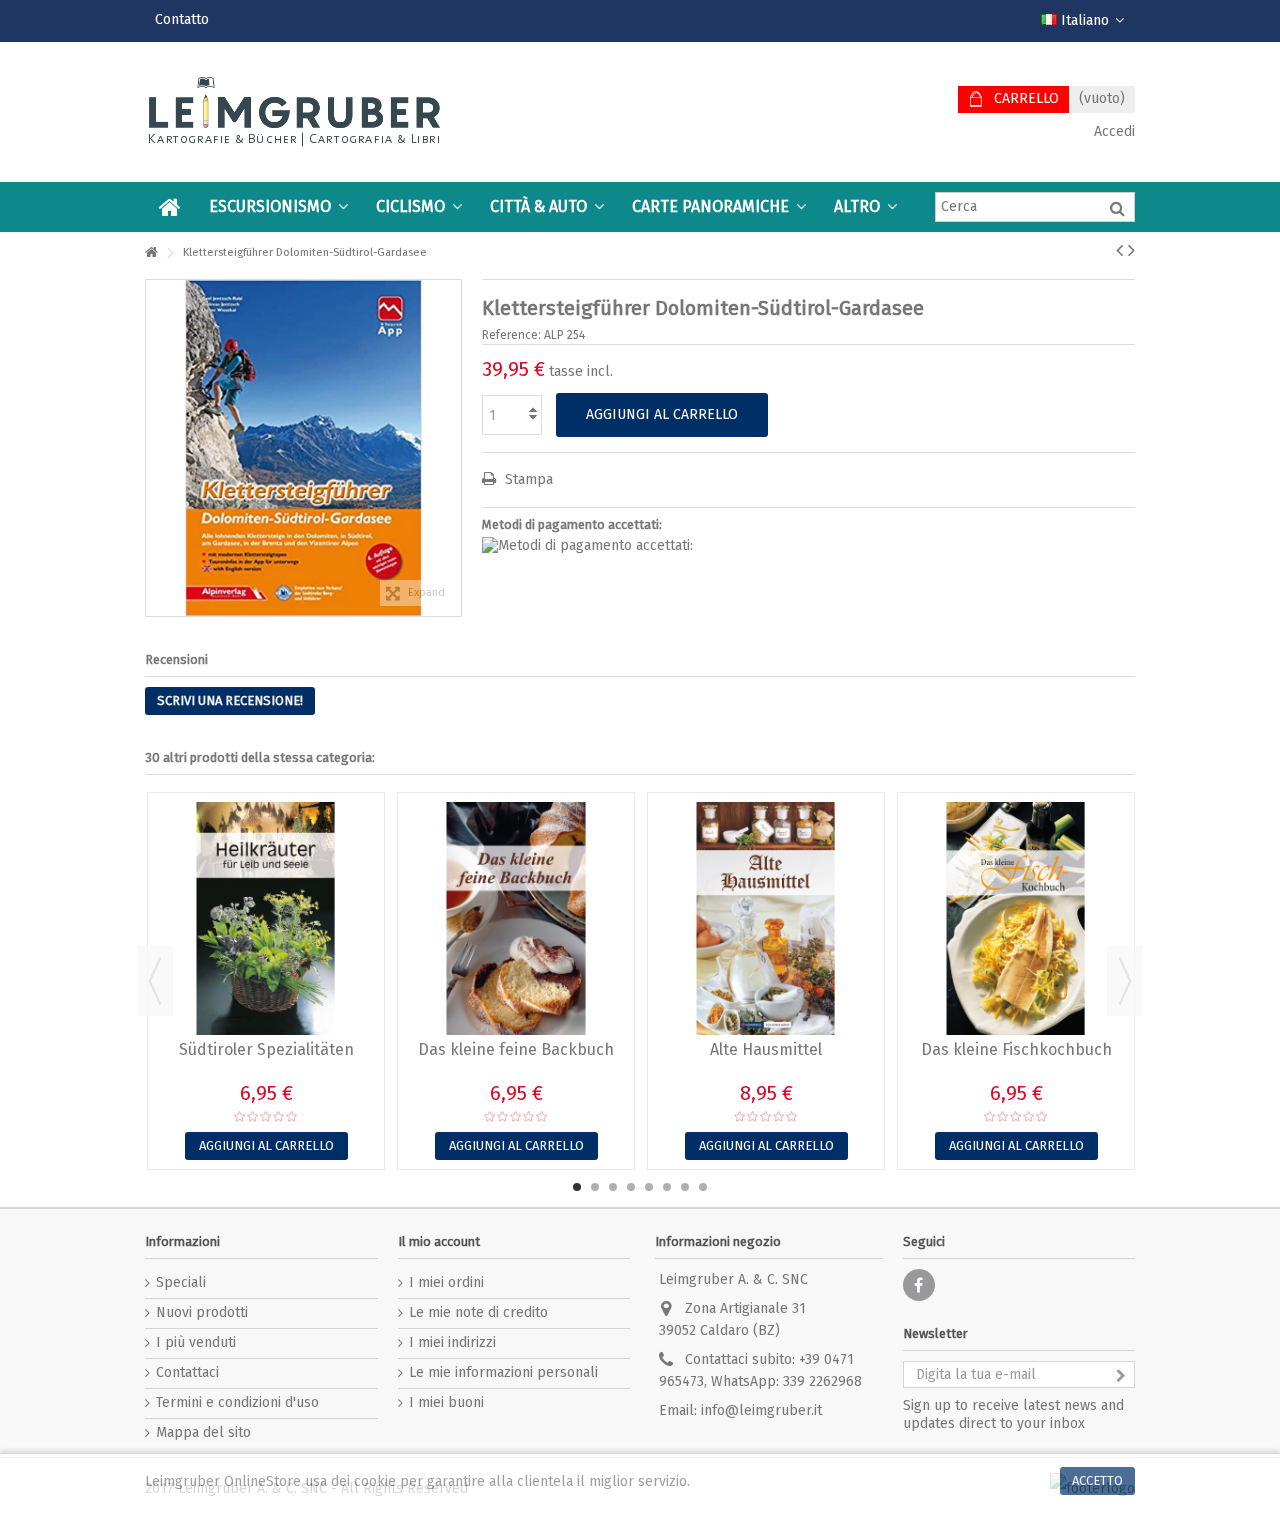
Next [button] (1125, 981)
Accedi (1112, 131)
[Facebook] (919, 1285)
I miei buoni (446, 1402)
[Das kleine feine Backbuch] (516, 918)
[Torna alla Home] (151, 253)
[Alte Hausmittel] (766, 918)
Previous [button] (155, 981)
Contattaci (187, 1372)
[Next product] (1131, 250)
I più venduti (196, 1342)
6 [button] (667, 1187)
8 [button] (703, 1187)
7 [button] (685, 1187)
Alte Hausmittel (766, 1049)
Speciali (181, 1282)
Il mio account (439, 1241)
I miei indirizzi (452, 1342)
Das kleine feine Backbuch (516, 1049)
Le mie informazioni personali (503, 1372)
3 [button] (613, 1187)
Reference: (511, 335)
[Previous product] (1119, 250)
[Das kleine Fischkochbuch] (1016, 918)
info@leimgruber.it (761, 1410)
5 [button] (649, 1187)
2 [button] (595, 1187)
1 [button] (577, 1187)
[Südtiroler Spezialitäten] (266, 918)
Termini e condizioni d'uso (237, 1402)
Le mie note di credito (478, 1312)
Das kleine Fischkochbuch (1016, 1049)
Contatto (182, 19)
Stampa (527, 479)
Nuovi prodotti (202, 1312)
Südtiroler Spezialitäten (266, 1049)
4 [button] (631, 1187)
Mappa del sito (203, 1432)
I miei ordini (446, 1282)
